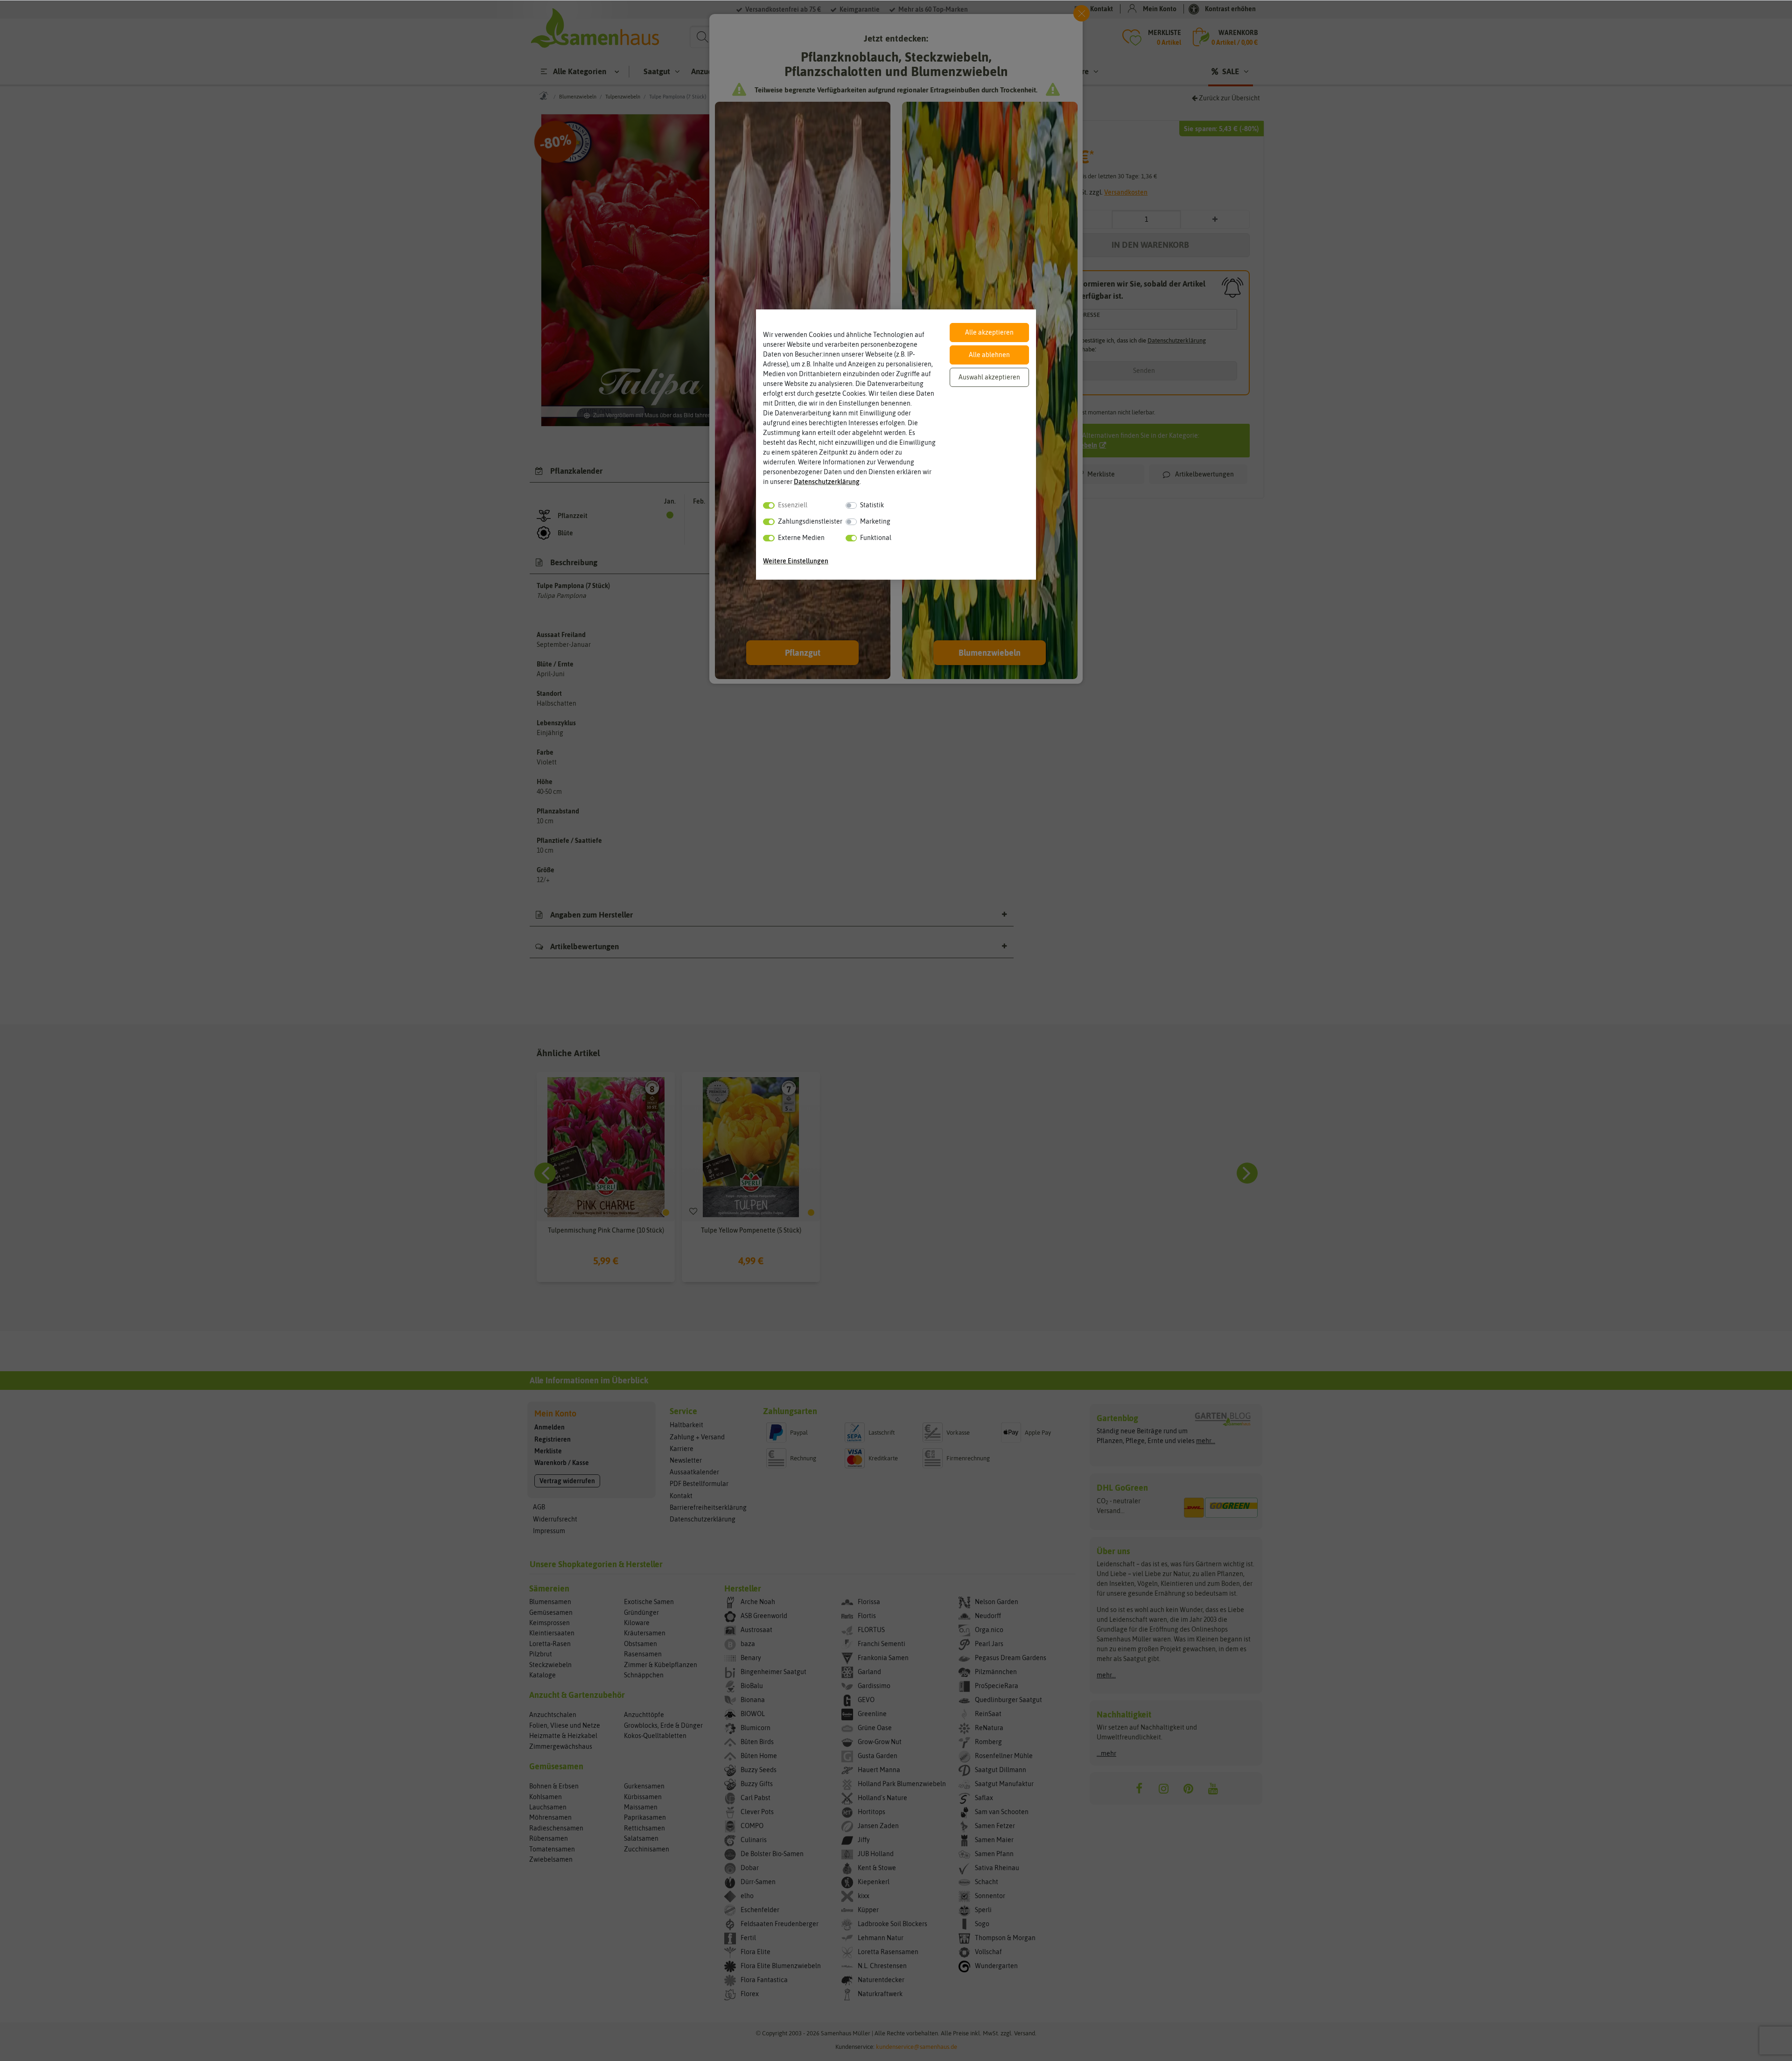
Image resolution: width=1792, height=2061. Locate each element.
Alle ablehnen (989, 355)
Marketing (875, 521)
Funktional (876, 538)
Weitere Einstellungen (796, 561)
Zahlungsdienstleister (810, 521)
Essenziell (793, 505)
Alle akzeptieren (989, 332)
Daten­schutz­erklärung (827, 482)
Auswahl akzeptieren (989, 377)
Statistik (872, 505)
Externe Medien (801, 538)
